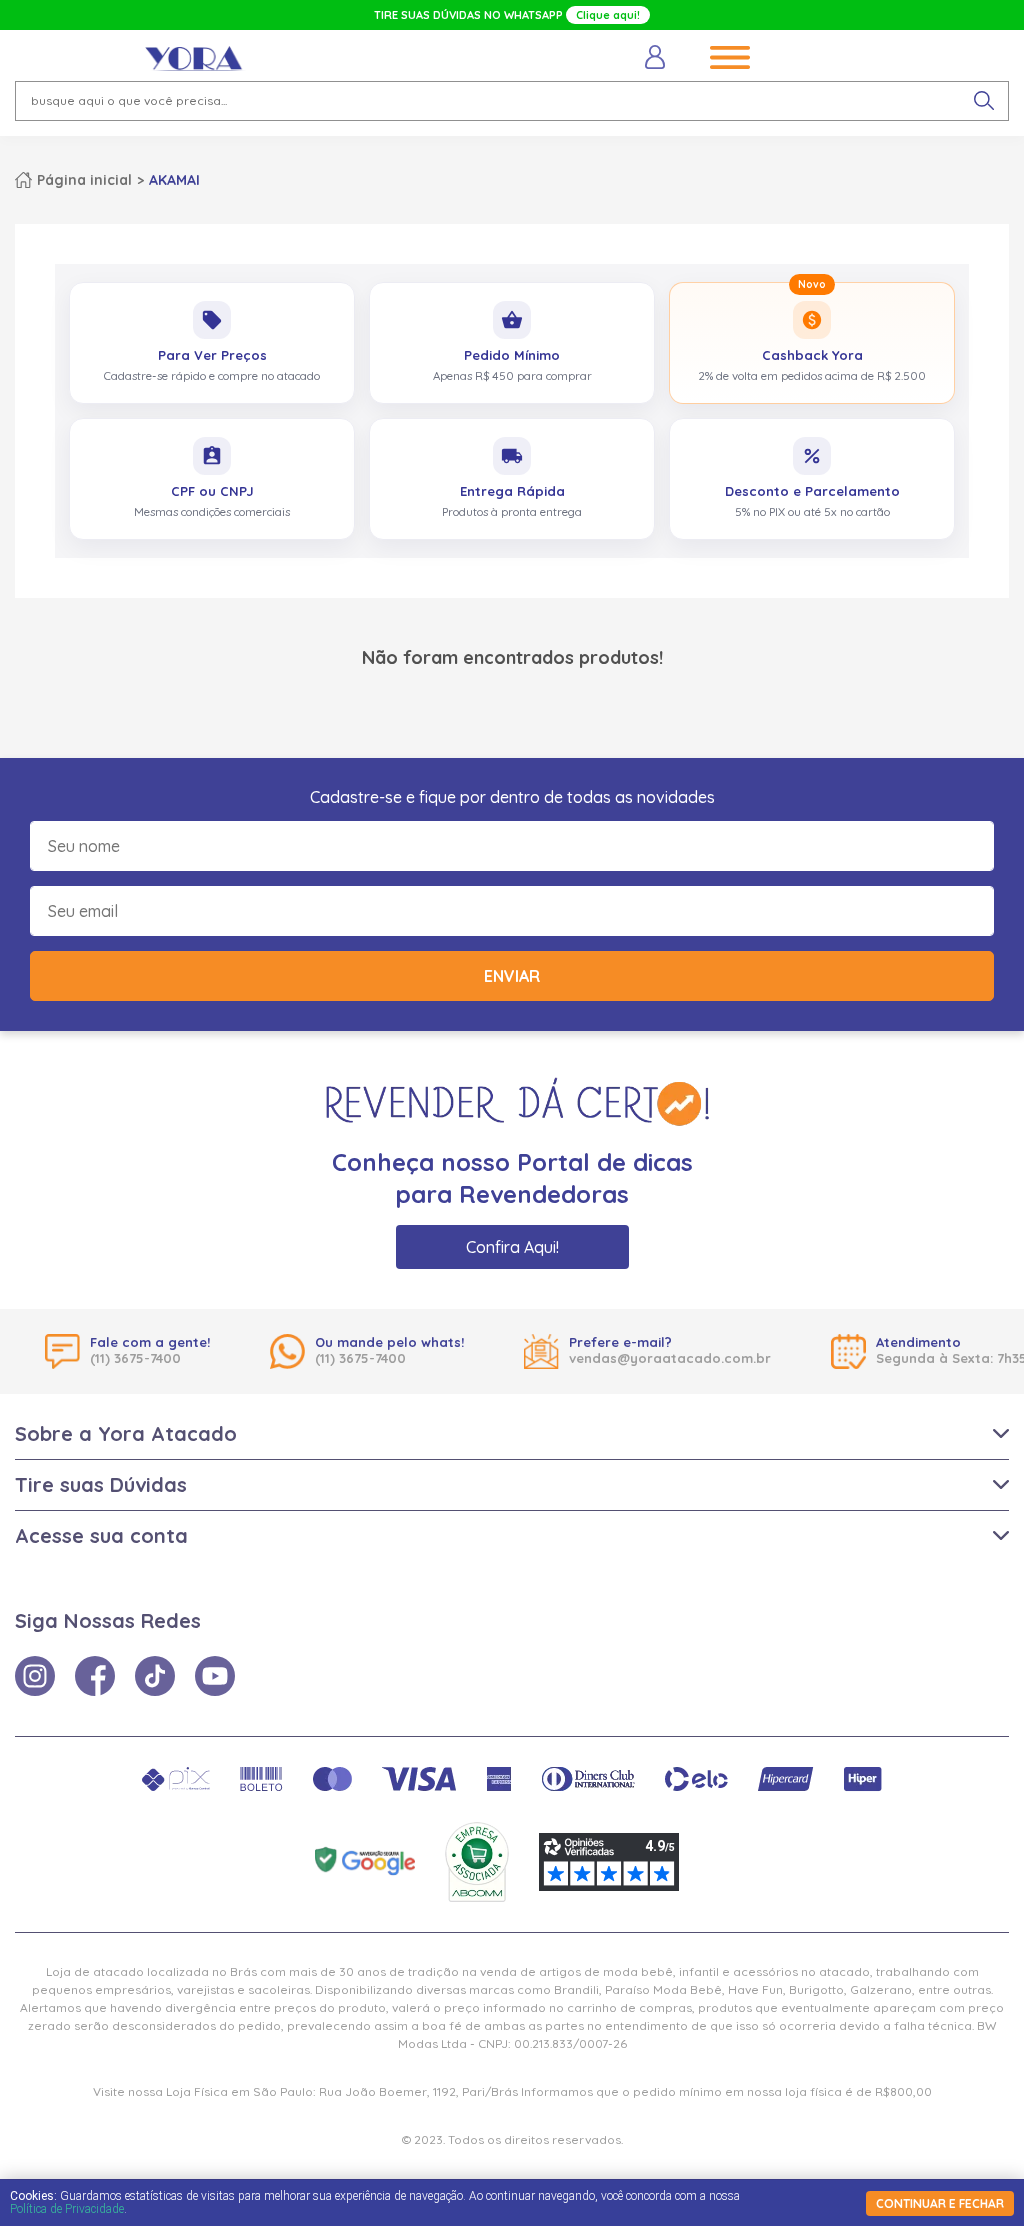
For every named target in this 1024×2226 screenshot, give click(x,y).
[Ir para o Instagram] (35, 1676)
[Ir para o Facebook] (95, 1676)
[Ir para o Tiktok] (155, 1676)
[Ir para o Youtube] (215, 1676)
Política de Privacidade (67, 2209)
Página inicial (84, 180)
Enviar (512, 976)
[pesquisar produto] (984, 101)
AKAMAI (174, 180)
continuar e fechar (940, 2203)
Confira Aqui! (512, 1247)
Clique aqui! (608, 15)
